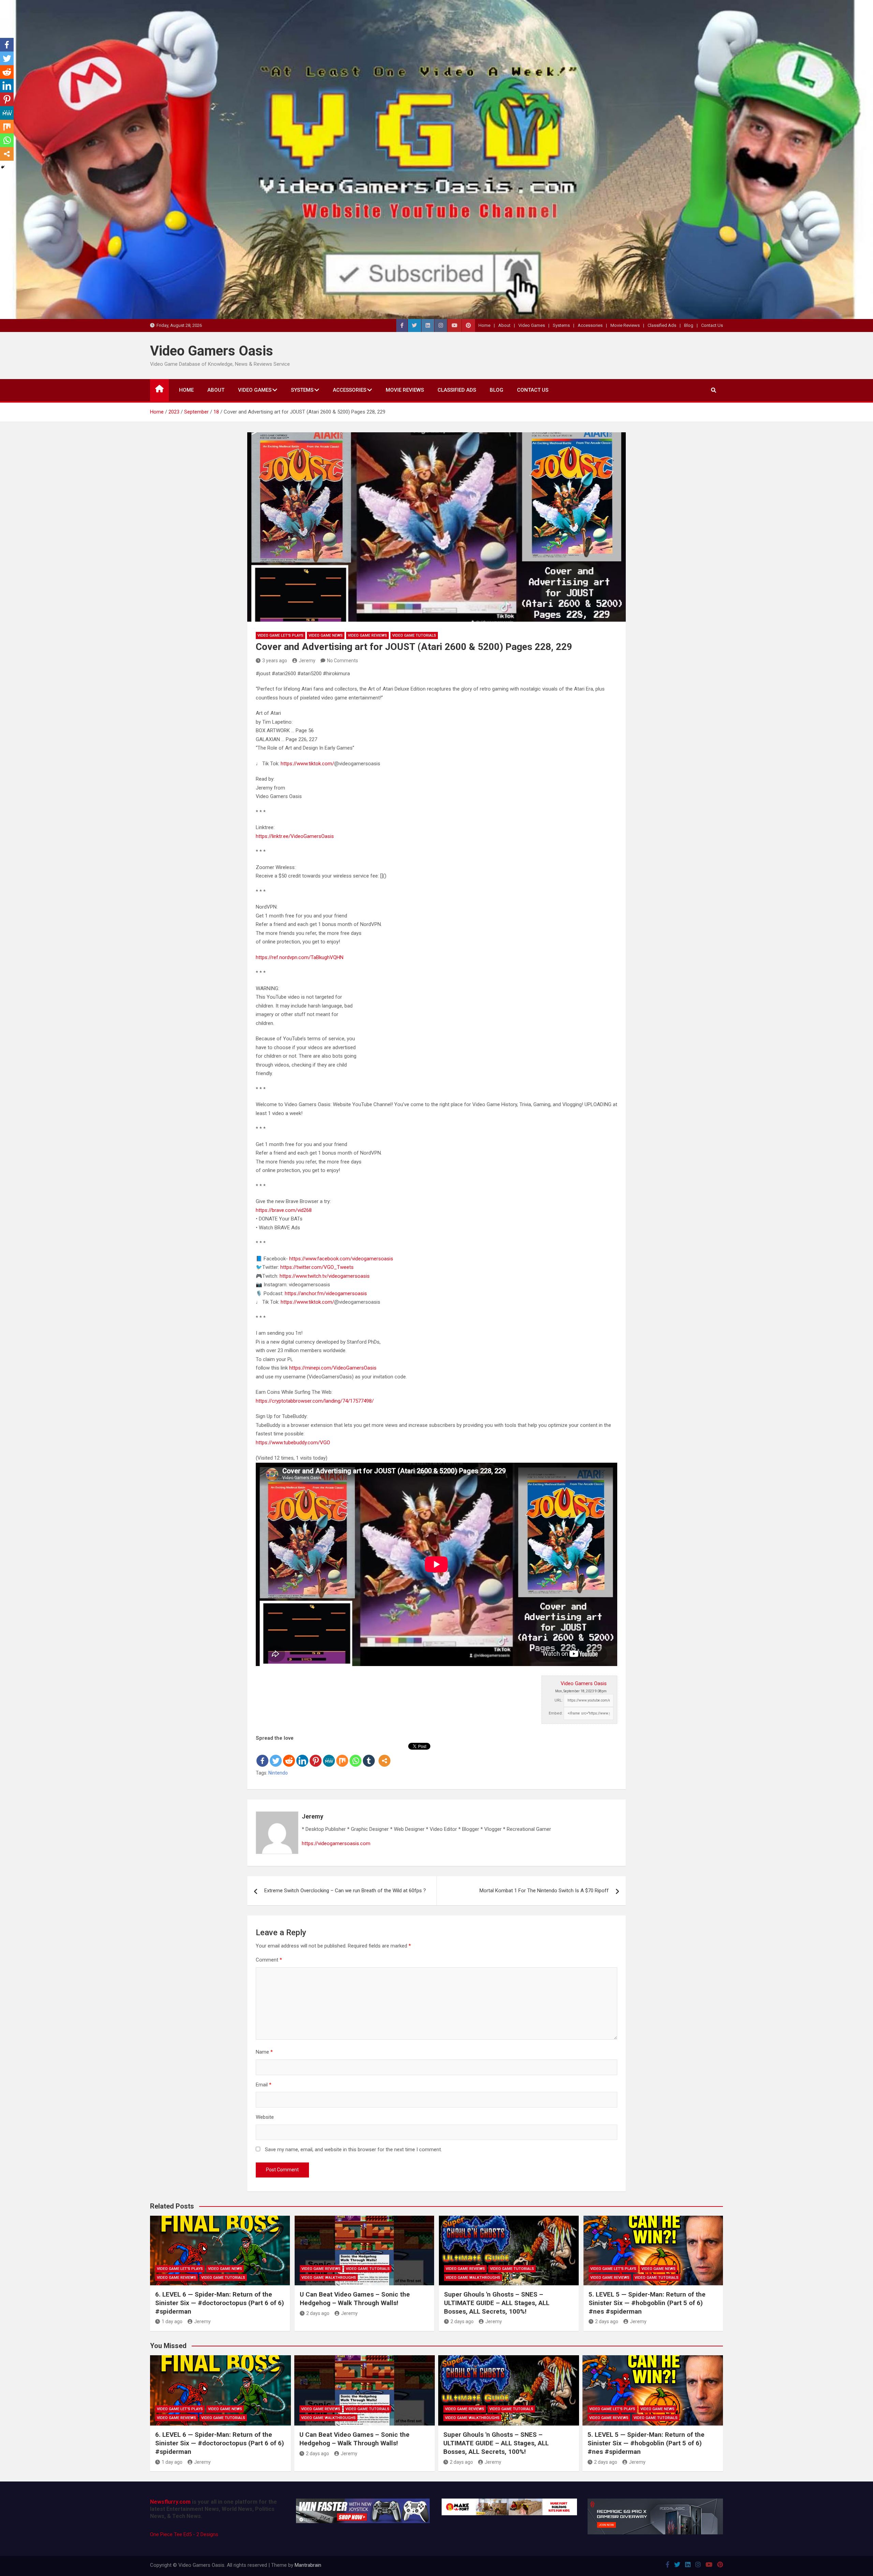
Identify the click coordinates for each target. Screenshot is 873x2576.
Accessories (590, 325)
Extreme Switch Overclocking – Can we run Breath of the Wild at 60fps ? (345, 1891)
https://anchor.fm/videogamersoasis (326, 1293)
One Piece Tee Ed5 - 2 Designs (184, 2534)
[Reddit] (289, 1755)
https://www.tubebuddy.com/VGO (293, 1443)
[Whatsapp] (356, 1755)
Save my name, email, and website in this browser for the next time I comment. (353, 2150)
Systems (561, 325)
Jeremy (307, 661)
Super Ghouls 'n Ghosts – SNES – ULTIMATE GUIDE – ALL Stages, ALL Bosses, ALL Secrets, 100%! (497, 2303)
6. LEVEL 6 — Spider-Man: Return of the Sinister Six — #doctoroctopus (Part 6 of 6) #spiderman (220, 2303)
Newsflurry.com (170, 2502)
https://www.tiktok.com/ (307, 764)
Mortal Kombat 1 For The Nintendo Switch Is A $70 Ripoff (544, 1891)
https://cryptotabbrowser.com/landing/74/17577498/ (315, 1401)
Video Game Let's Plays (280, 635)
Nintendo (278, 1773)
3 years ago (275, 661)
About (504, 325)
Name (264, 2052)
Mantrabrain (308, 2565)
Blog (689, 325)
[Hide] (3, 167)
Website (265, 2117)
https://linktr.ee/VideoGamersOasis (295, 836)
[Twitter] (276, 1755)
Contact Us (712, 325)
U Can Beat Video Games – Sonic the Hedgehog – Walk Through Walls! (355, 2299)
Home (484, 325)
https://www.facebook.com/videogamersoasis (341, 1259)
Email (264, 2085)
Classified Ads (662, 325)
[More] (384, 1755)
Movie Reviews (625, 325)
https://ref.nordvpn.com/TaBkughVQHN (300, 957)
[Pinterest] (316, 1755)
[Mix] (342, 1755)
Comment (269, 1960)
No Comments (343, 661)
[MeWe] (329, 1755)
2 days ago (318, 2313)
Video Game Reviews (367, 635)
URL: (559, 1700)
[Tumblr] (369, 1755)
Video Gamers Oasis (212, 351)
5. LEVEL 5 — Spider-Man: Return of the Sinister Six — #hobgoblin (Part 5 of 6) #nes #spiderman (647, 2303)
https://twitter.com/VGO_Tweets (317, 1267)
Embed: (556, 1713)
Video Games (532, 325)
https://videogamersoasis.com (336, 1843)
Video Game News (326, 635)
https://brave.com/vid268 (284, 1210)
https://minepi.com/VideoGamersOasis (333, 1368)
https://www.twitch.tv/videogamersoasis (325, 1276)
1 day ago (172, 2321)
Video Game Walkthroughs (329, 2278)
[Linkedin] (302, 1755)
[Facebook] (262, 1755)
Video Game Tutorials (414, 635)
